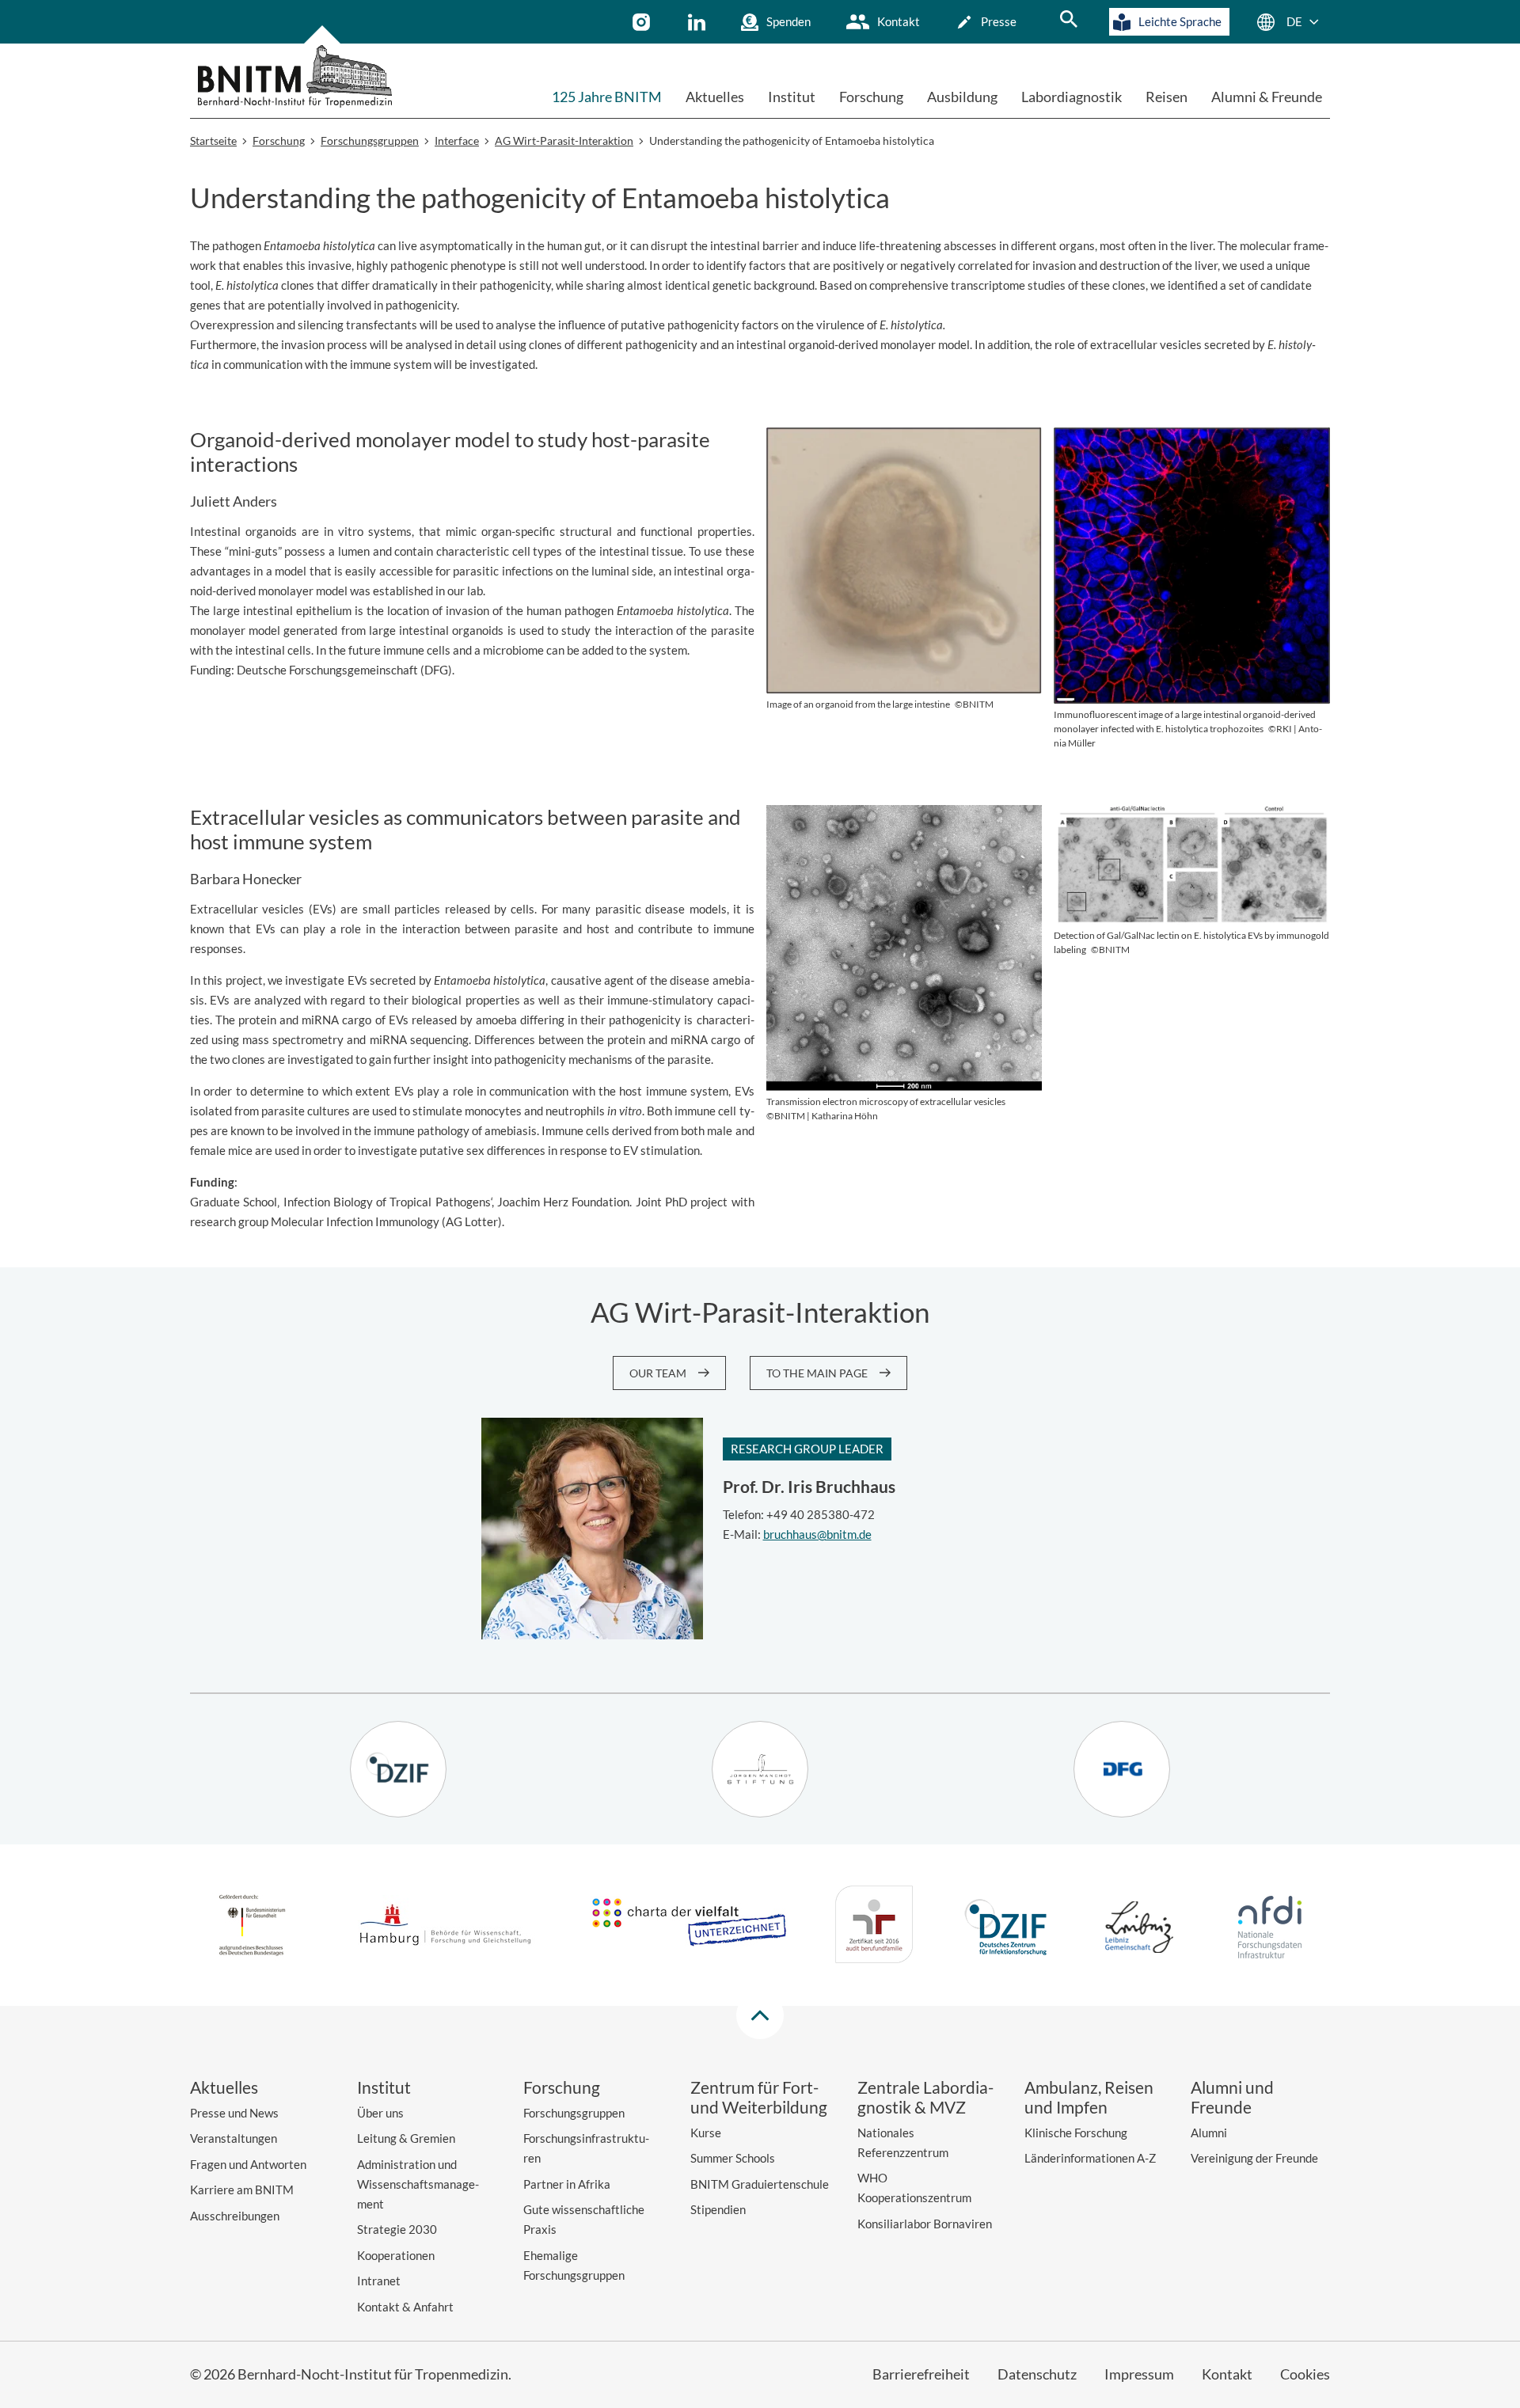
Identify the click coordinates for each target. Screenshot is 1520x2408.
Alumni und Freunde (1232, 2097)
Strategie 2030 (397, 2229)
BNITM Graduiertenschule (760, 2184)
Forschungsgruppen (574, 2113)
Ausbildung (962, 97)
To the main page (817, 1373)
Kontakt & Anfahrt (405, 2307)
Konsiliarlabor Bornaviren (925, 2224)
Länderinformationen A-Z (1090, 2158)
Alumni (1209, 2133)
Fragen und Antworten (248, 2164)
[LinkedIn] (699, 22)
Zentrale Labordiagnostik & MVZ (925, 2097)
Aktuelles (715, 97)
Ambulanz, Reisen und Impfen (1089, 2097)
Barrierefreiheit (921, 2374)
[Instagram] (643, 22)
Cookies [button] (1305, 2374)
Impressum (1139, 2374)
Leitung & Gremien (406, 2138)
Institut (792, 97)
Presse (999, 21)
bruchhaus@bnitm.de (817, 1534)
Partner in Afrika (567, 2184)
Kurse (706, 2133)
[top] (760, 2015)
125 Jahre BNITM (607, 97)
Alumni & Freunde (1267, 97)
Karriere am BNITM (242, 2190)
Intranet (379, 2281)
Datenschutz (1037, 2374)
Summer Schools (733, 2158)
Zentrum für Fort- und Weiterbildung (759, 2097)
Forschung (871, 97)
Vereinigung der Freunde (1254, 2158)
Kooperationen (396, 2255)
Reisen (1167, 97)
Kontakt (899, 21)
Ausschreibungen (235, 2216)
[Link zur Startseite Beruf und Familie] (874, 1927)
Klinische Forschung (1076, 2133)
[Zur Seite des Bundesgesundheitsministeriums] (252, 1928)
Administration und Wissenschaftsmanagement (418, 2184)
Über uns (380, 2113)
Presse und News (234, 2113)
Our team (658, 1373)
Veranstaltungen (234, 2138)
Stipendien (718, 2209)
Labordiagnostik (1072, 97)
